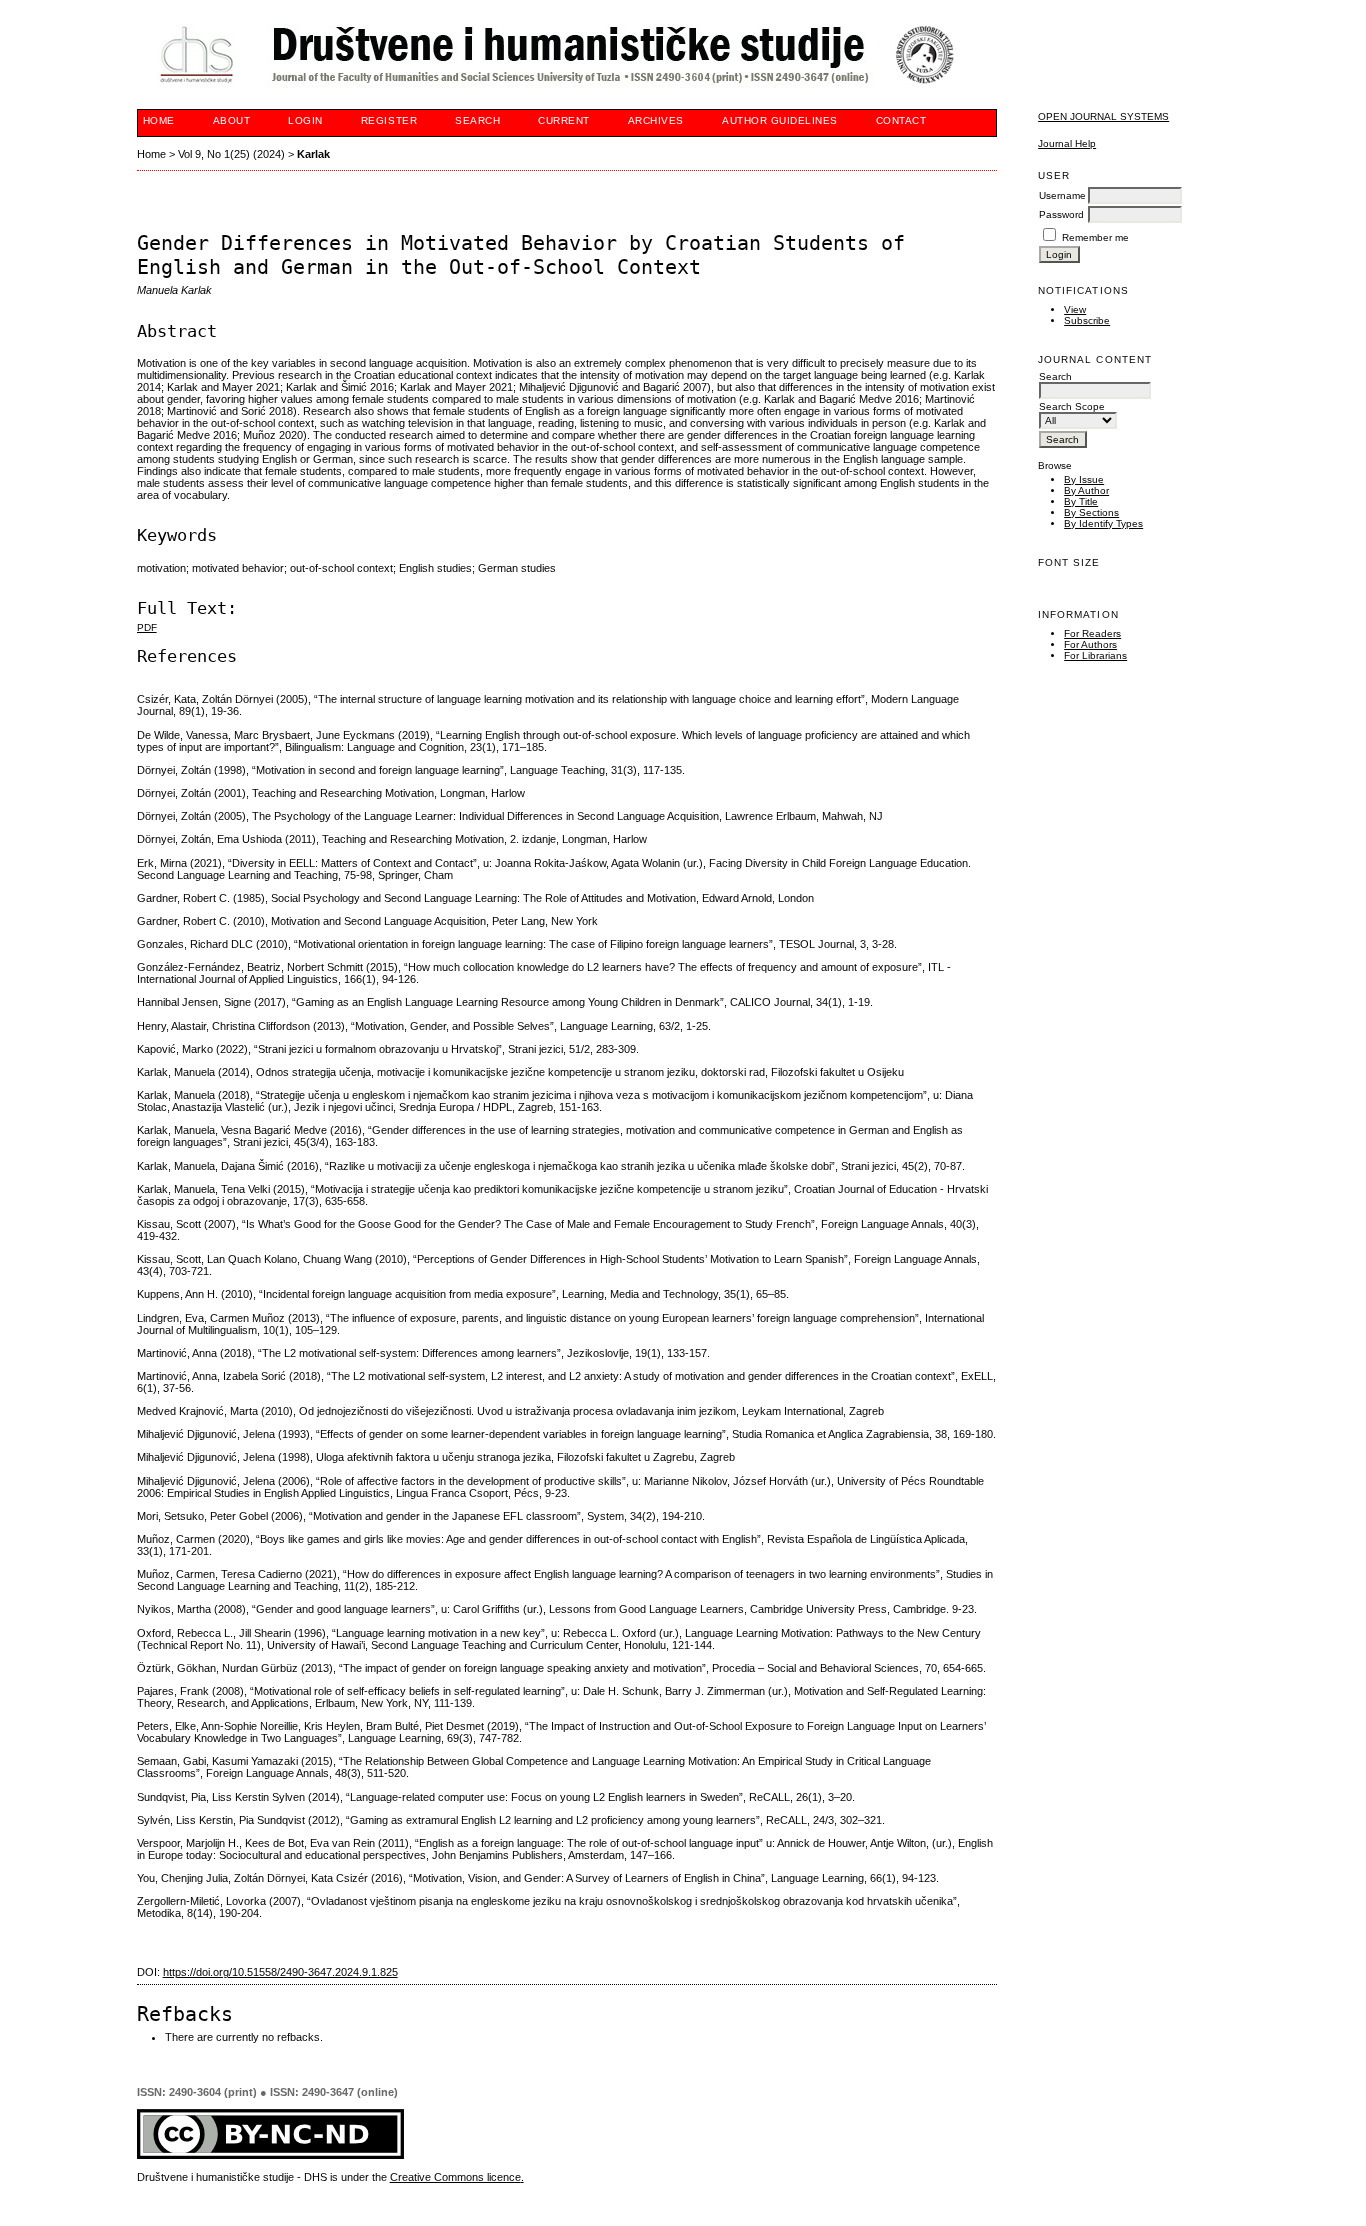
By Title (1081, 501)
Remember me (1095, 237)
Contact (901, 120)
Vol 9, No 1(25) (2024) (231, 154)
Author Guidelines (780, 120)
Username (1062, 195)
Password (1061, 214)
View (1075, 309)
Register (389, 120)
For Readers (1092, 633)
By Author (1086, 490)
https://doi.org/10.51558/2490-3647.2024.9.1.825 (280, 1972)
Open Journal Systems (1103, 116)
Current (564, 120)
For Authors (1090, 644)
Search (477, 120)
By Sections (1091, 512)
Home (159, 120)
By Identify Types (1103, 523)
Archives (656, 120)
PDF (147, 627)
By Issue (1084, 479)
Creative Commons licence (455, 2177)
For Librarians (1095, 655)
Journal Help (1067, 143)
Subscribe (1087, 320)
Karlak (313, 154)
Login (305, 120)
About (232, 120)
